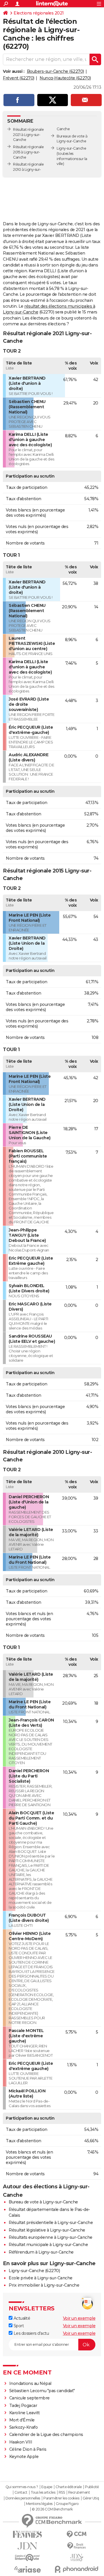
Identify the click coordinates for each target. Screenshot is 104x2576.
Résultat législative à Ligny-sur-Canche (47, 2230)
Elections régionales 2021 (39, 13)
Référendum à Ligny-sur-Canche (41, 2252)
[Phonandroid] (77, 2569)
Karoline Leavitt (25, 2413)
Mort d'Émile (22, 2420)
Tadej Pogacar (23, 2406)
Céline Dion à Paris (28, 2449)
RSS (62, 2492)
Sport (18, 2326)
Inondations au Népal (30, 2383)
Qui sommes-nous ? (22, 2487)
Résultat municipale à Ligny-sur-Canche (48, 2245)
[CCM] (77, 2534)
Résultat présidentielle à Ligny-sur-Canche (51, 2223)
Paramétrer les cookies (61, 2498)
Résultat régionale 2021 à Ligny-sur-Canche (28, 135)
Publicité (92, 2487)
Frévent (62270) (19, 78)
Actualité (21, 2318)
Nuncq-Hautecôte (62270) (65, 78)
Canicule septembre (29, 2398)
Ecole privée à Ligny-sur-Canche (41, 2278)
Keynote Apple (24, 2457)
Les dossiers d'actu (31, 2333)
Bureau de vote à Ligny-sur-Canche (43, 2202)
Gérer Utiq (91, 2498)
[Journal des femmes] (27, 2534)
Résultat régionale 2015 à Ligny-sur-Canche (28, 152)
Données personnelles (23, 2498)
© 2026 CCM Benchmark (52, 2509)
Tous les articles (43, 2492)
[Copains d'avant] (27, 2558)
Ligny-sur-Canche (71, 148)
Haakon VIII (21, 2442)
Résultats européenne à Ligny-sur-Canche (51, 2237)
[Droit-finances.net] (77, 2546)
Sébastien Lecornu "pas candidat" (42, 2391)
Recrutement (79, 2492)
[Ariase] (27, 2569)
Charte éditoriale (69, 2487)
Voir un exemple (79, 2318)
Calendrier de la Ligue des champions (46, 2434)
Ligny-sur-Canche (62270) (34, 2271)
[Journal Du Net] (27, 2546)
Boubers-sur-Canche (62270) (55, 71)
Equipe (47, 2487)
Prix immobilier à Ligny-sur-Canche (44, 2285)
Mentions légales (39, 2504)
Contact (21, 2492)
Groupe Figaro (67, 2504)
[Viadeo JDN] (77, 2558)
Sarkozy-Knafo (24, 2427)
